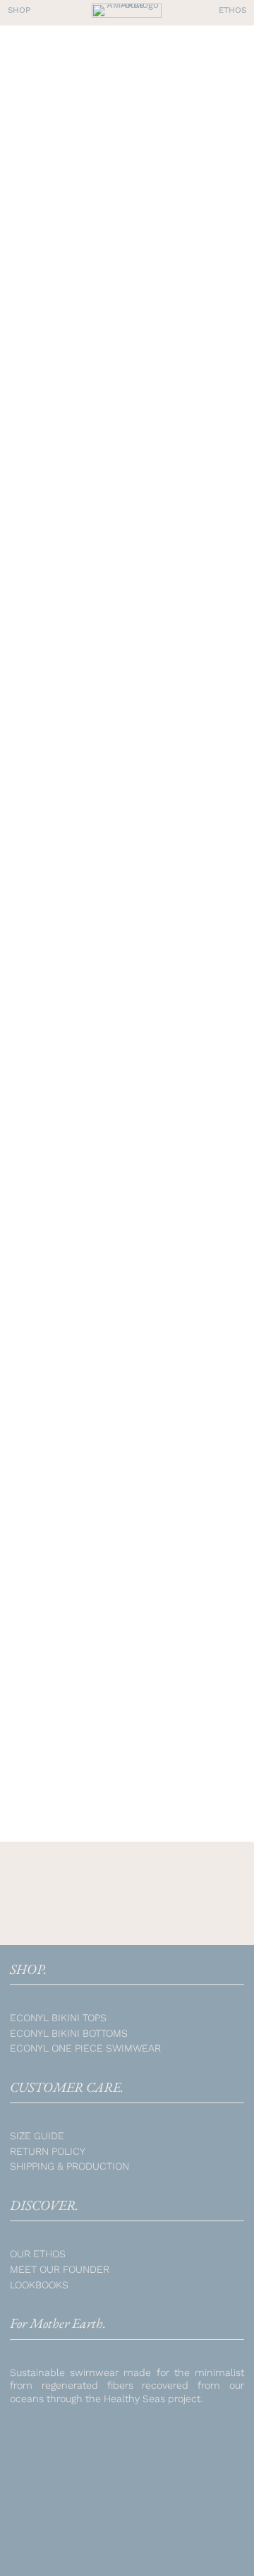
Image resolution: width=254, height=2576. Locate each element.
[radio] (32, 1083)
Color (30, 1056)
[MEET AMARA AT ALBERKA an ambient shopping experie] (199, 2535)
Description (84, 1364)
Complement (49, 1124)
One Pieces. (144, 278)
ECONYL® (107, 1701)
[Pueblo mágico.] (55, 2490)
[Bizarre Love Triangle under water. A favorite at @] (199, 2447)
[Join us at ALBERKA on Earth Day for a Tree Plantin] (199, 2490)
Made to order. (84, 278)
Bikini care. (80, 1416)
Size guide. (78, 1390)
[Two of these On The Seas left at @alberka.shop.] (127, 2447)
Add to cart (122, 1314)
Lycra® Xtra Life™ (168, 1715)
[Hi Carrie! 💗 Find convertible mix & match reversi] (127, 2490)
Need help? (80, 1442)
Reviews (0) (79, 1469)
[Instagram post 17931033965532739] (127, 2535)
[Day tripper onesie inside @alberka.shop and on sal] (55, 2447)
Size (27, 1227)
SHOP (37, 278)
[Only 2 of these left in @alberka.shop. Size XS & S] (55, 2535)
